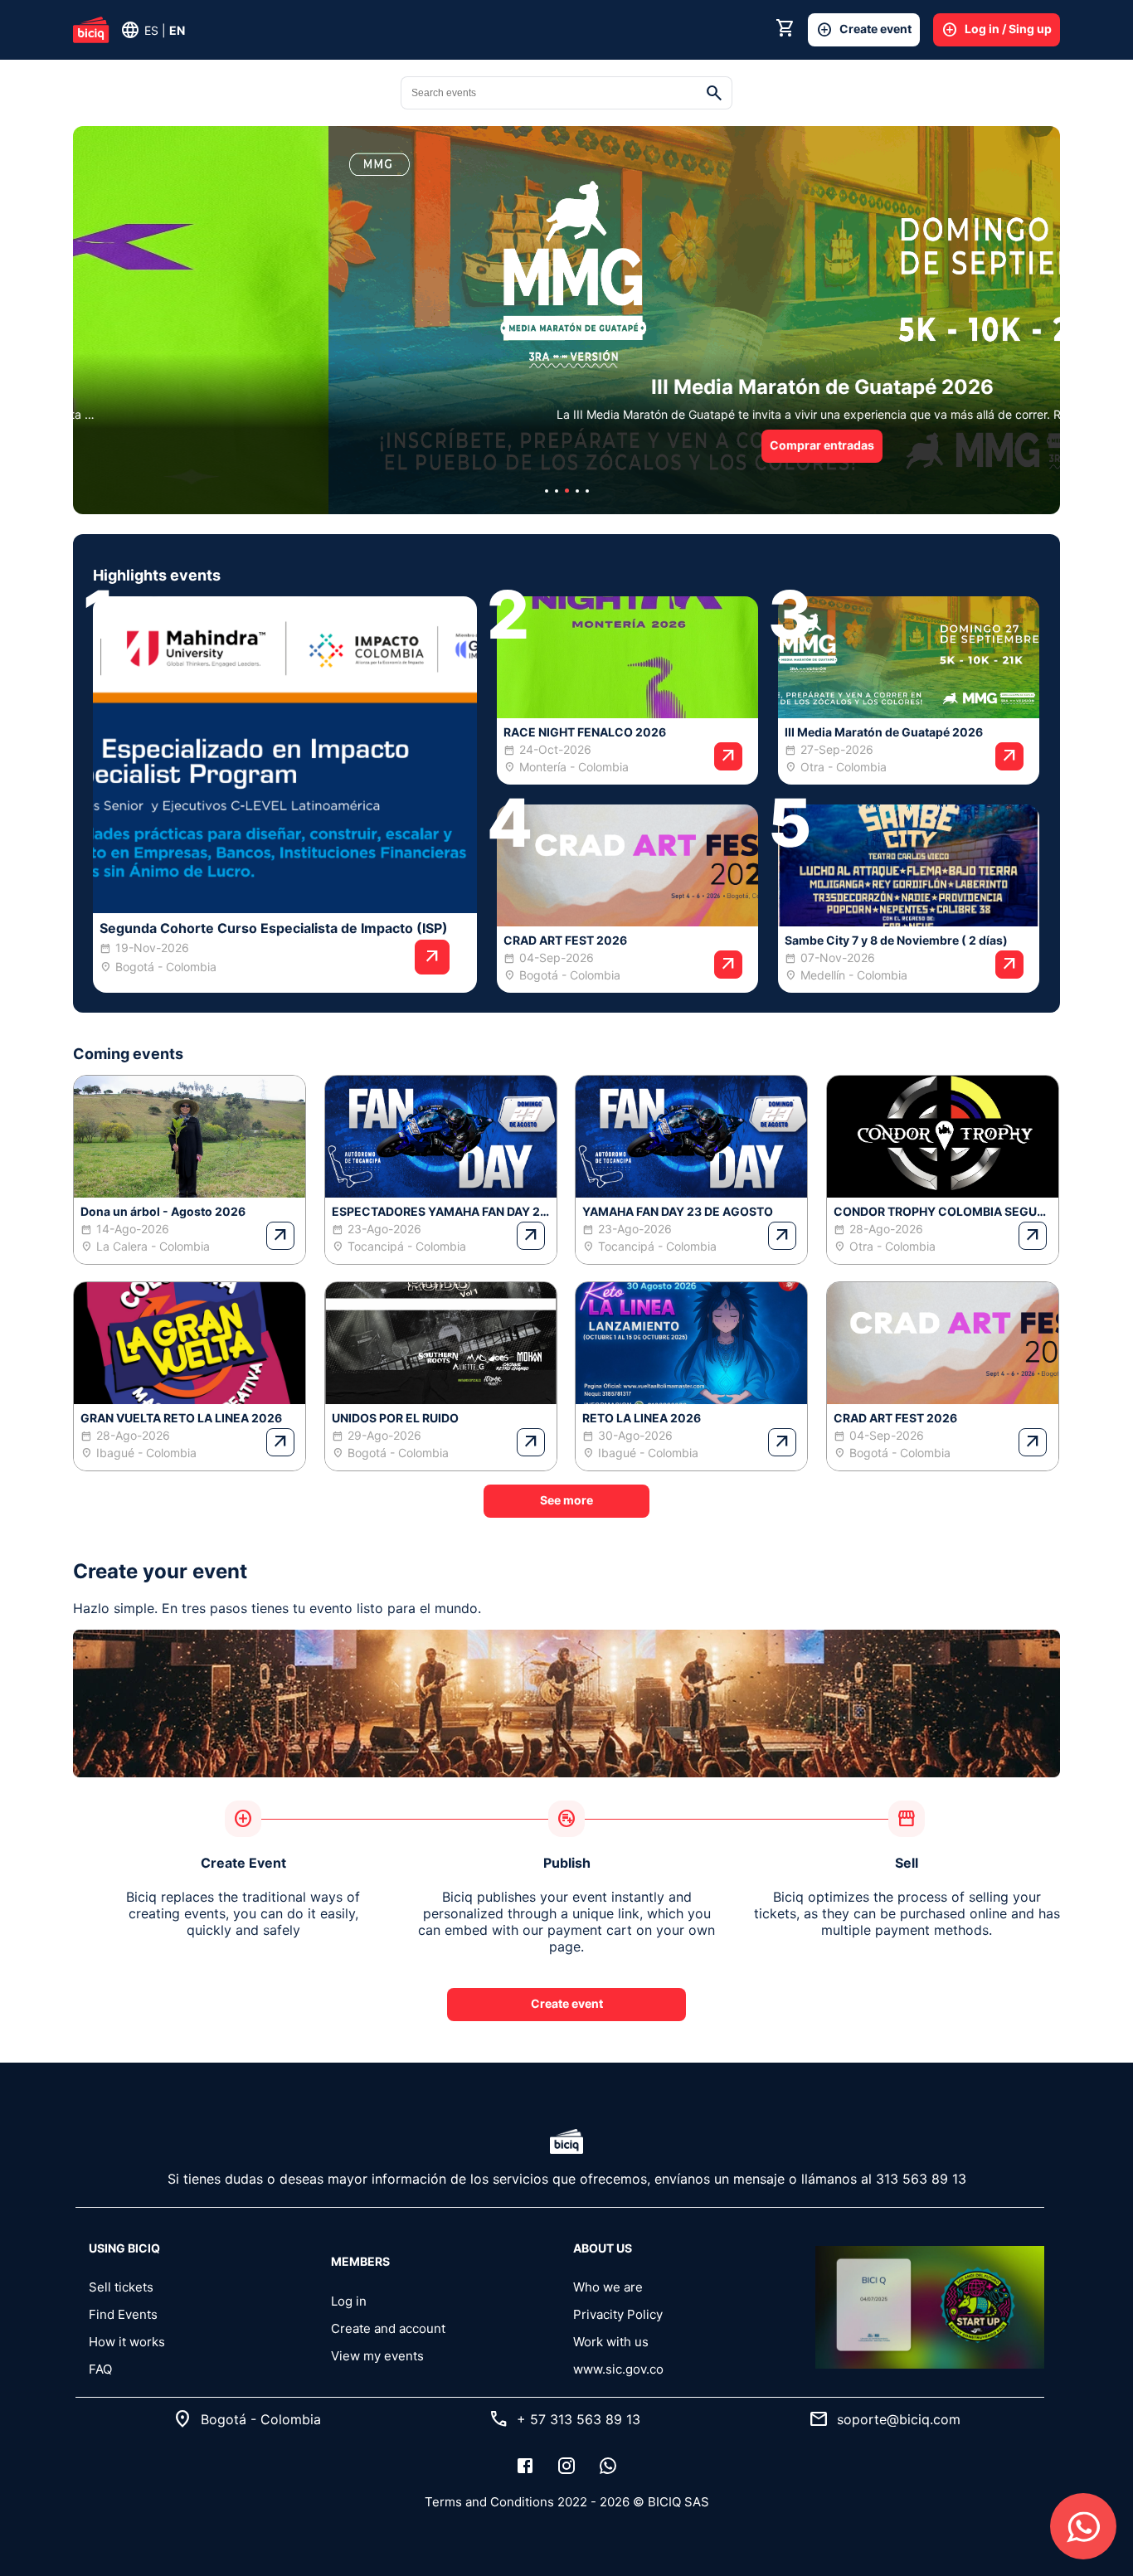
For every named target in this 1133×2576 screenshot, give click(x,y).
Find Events (123, 2314)
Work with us (611, 2342)
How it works (127, 2342)
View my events (377, 2356)
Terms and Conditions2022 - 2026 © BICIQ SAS (567, 2502)
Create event (864, 30)
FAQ (100, 2369)
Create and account (388, 2328)
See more (566, 1500)
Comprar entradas (566, 445)
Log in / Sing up (997, 30)
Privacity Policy (618, 2314)
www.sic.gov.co (618, 2369)
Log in (349, 2301)
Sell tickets (121, 2287)
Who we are (608, 2287)
